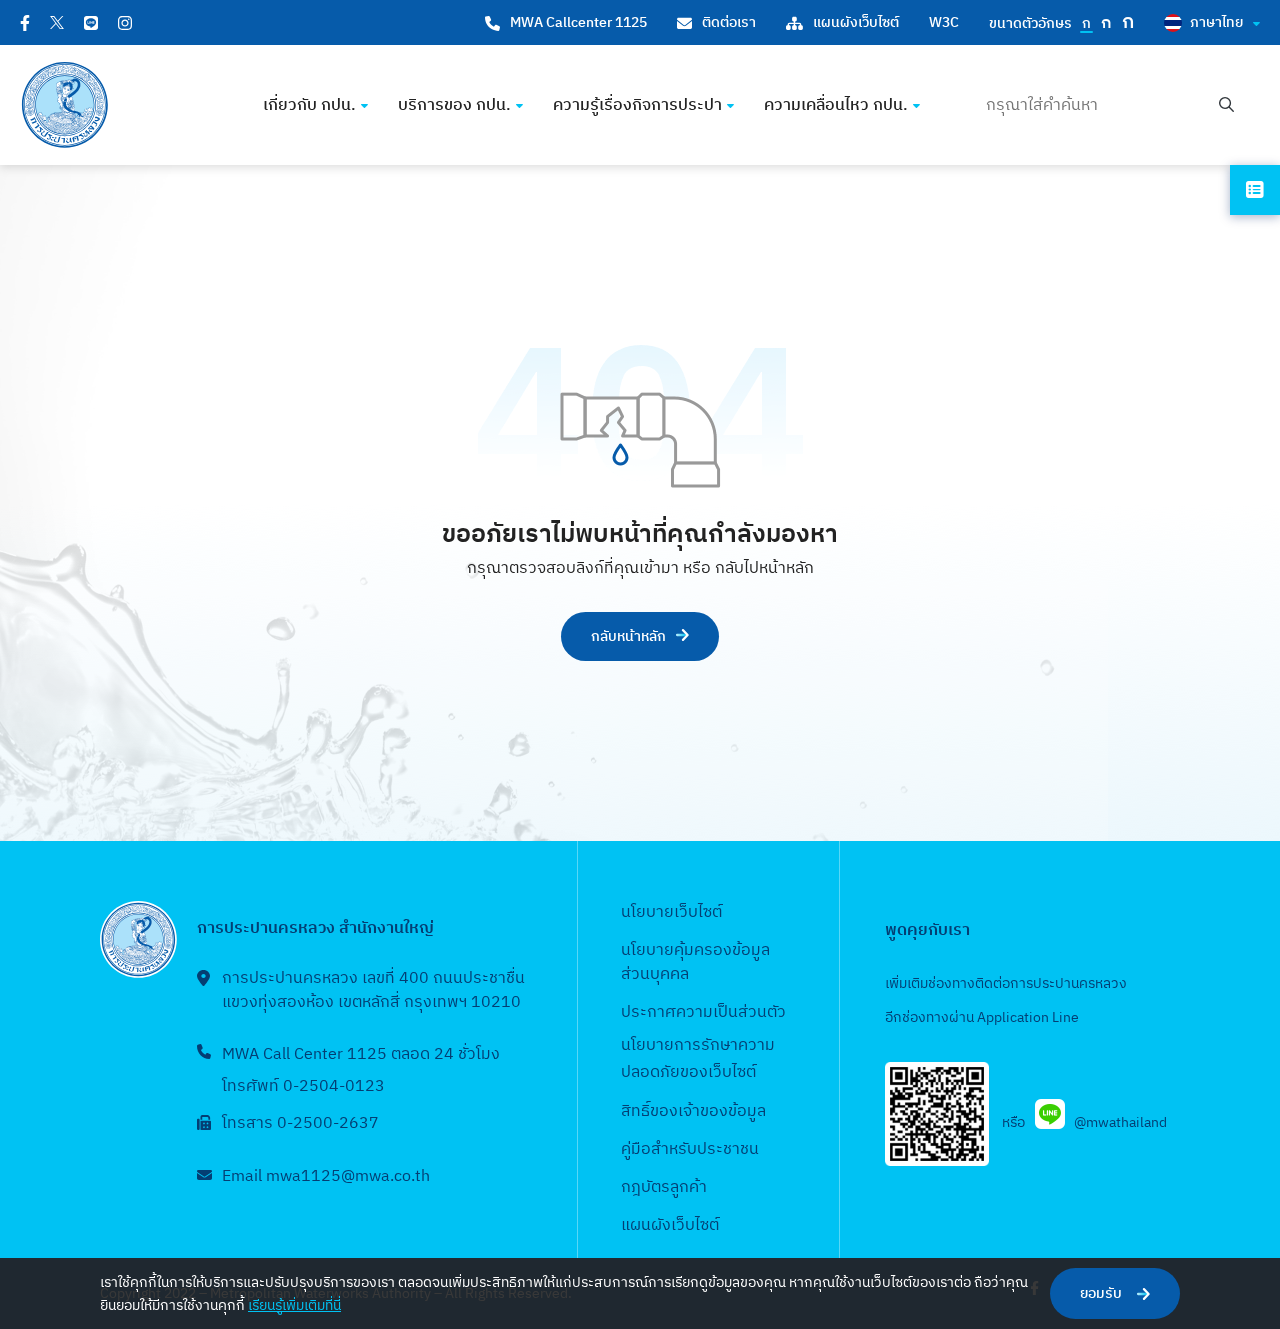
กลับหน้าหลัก (628, 636)
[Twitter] (57, 22)
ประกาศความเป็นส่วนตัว (703, 1012)
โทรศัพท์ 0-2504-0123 (303, 1086)
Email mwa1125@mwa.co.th (326, 1176)
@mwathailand (1120, 1122)
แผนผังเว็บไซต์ (856, 22)
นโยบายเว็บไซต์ (671, 912)
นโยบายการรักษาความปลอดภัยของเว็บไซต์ (698, 1059)
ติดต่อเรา (729, 22)
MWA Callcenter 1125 (578, 22)
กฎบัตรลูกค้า (664, 1187)
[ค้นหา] (1226, 105)
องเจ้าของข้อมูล (712, 1111)
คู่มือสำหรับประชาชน (690, 1149)
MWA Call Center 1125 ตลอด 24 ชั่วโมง (361, 1054)
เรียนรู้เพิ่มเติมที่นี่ (294, 1305)
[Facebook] (25, 23)
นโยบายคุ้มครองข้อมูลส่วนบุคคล (695, 962)
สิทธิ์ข (640, 1111)
